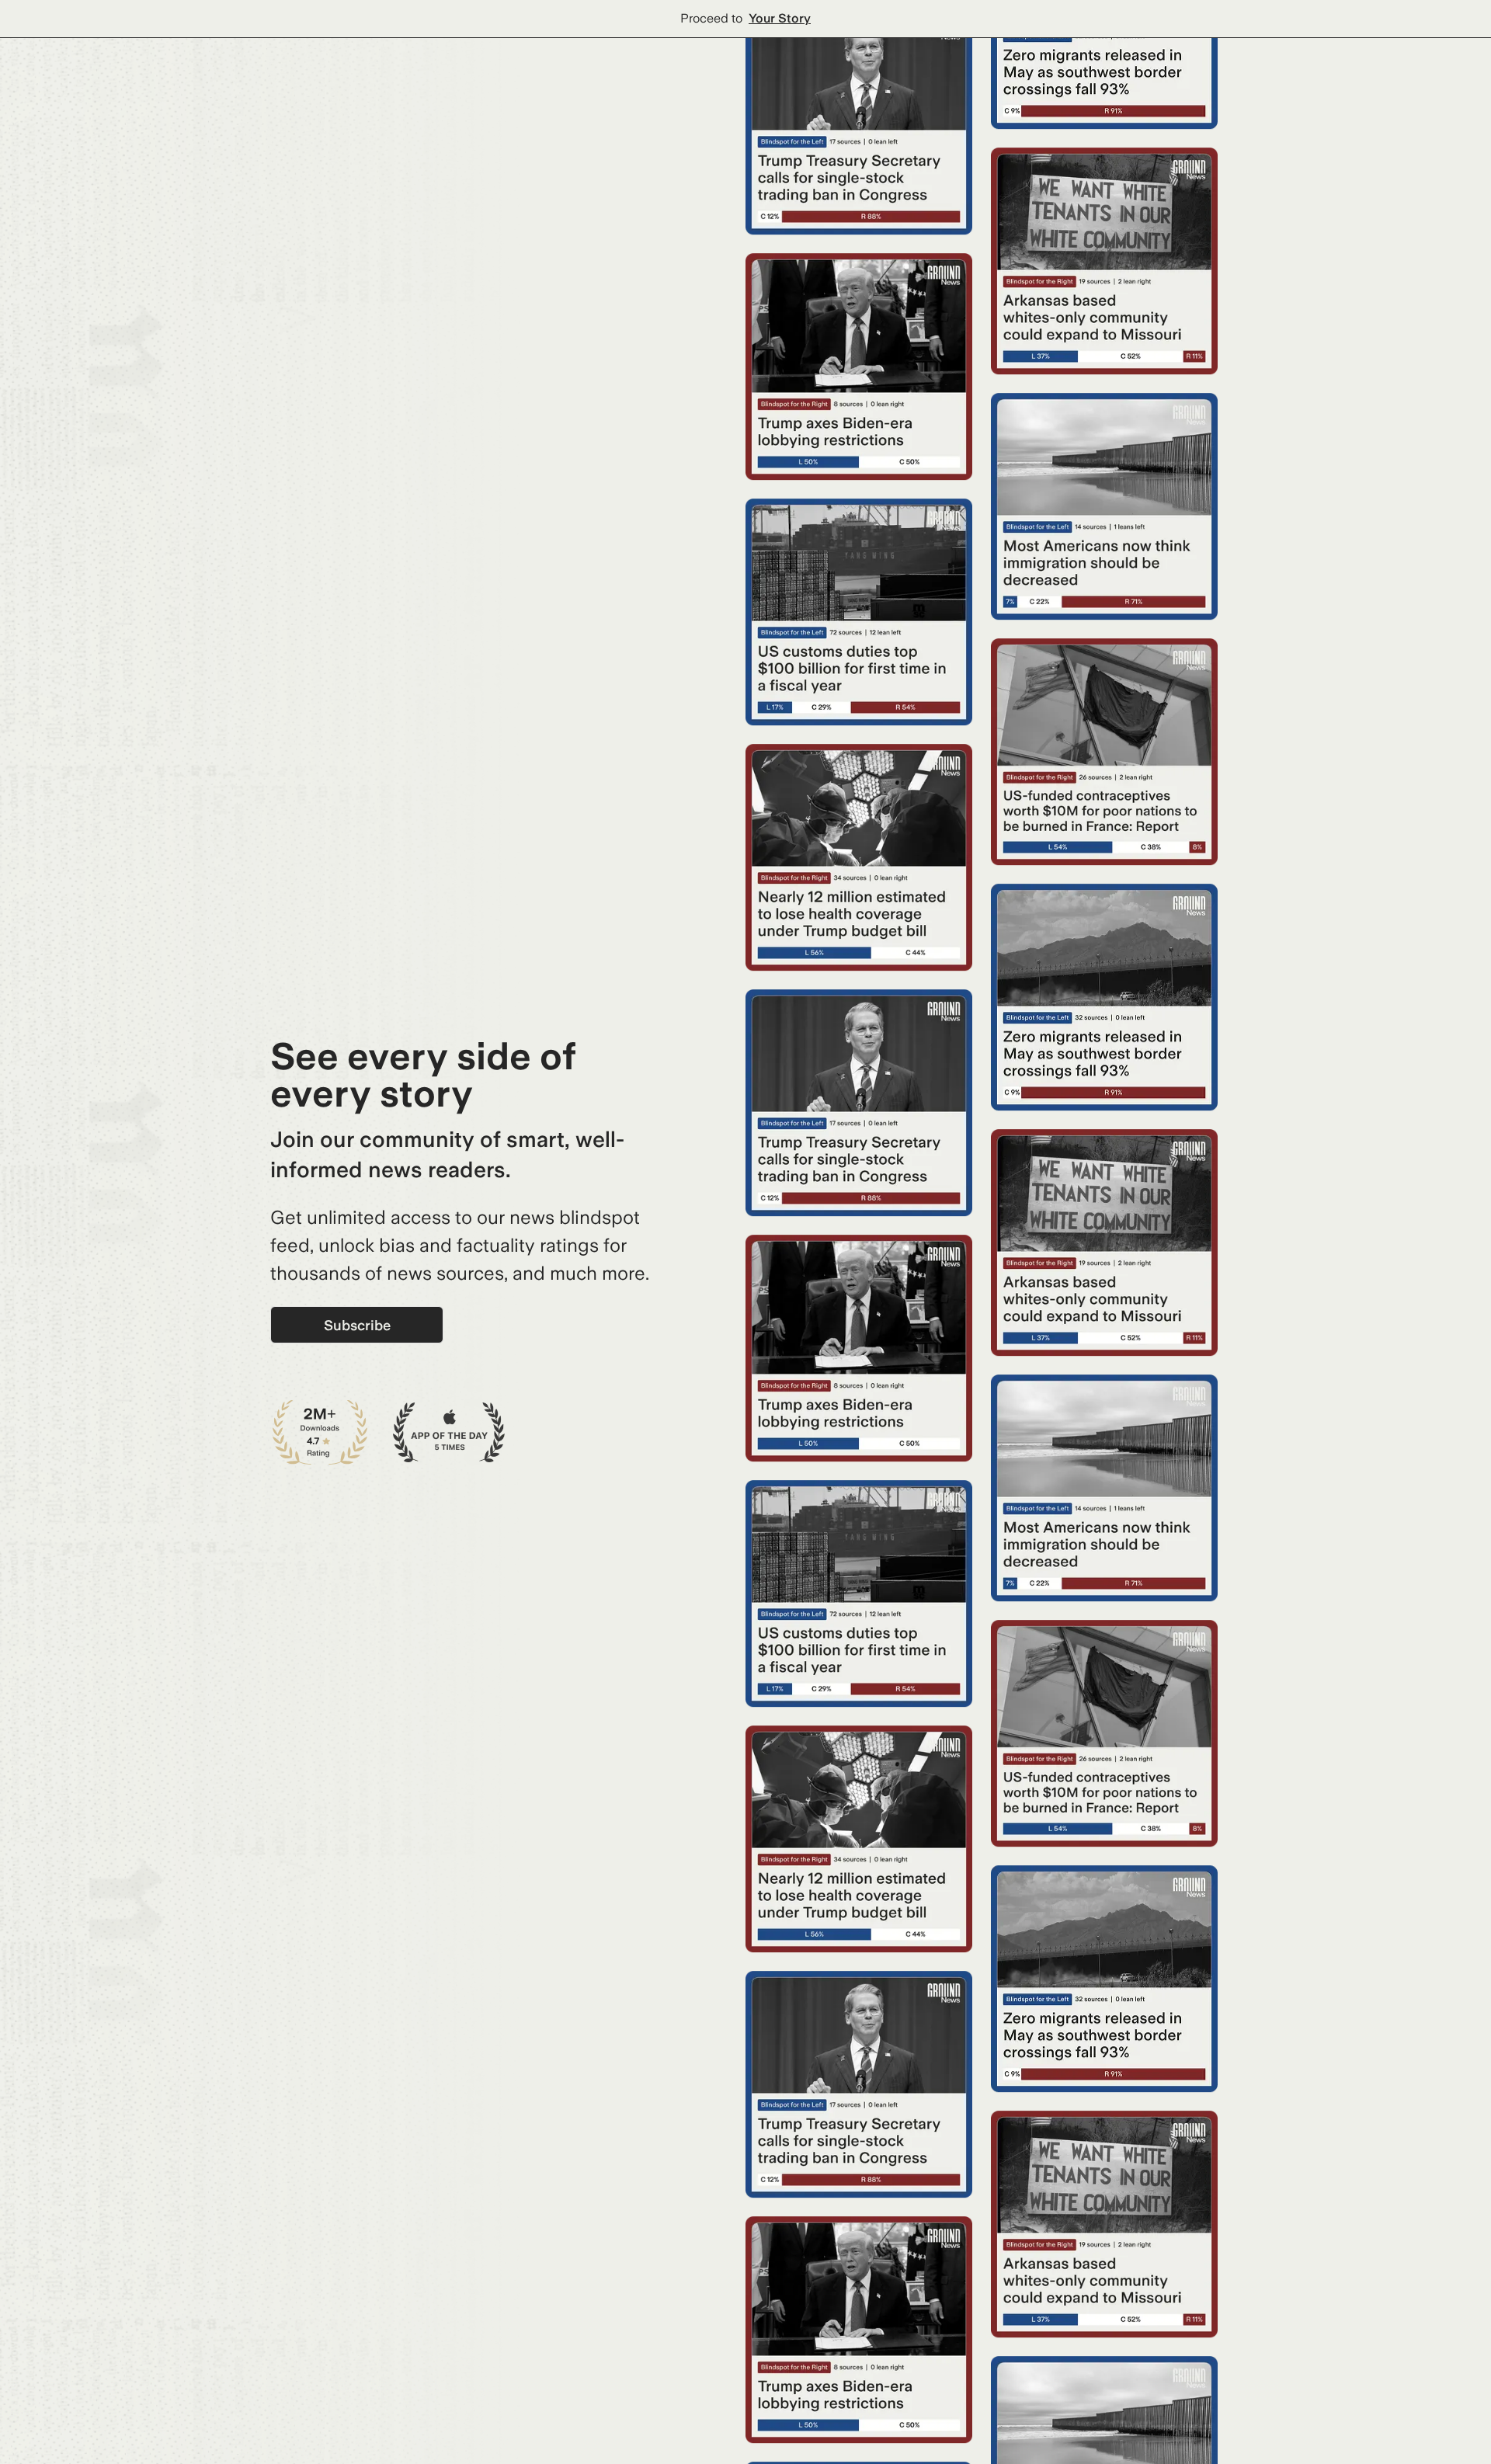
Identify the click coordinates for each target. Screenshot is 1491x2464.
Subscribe (357, 1325)
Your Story (780, 18)
